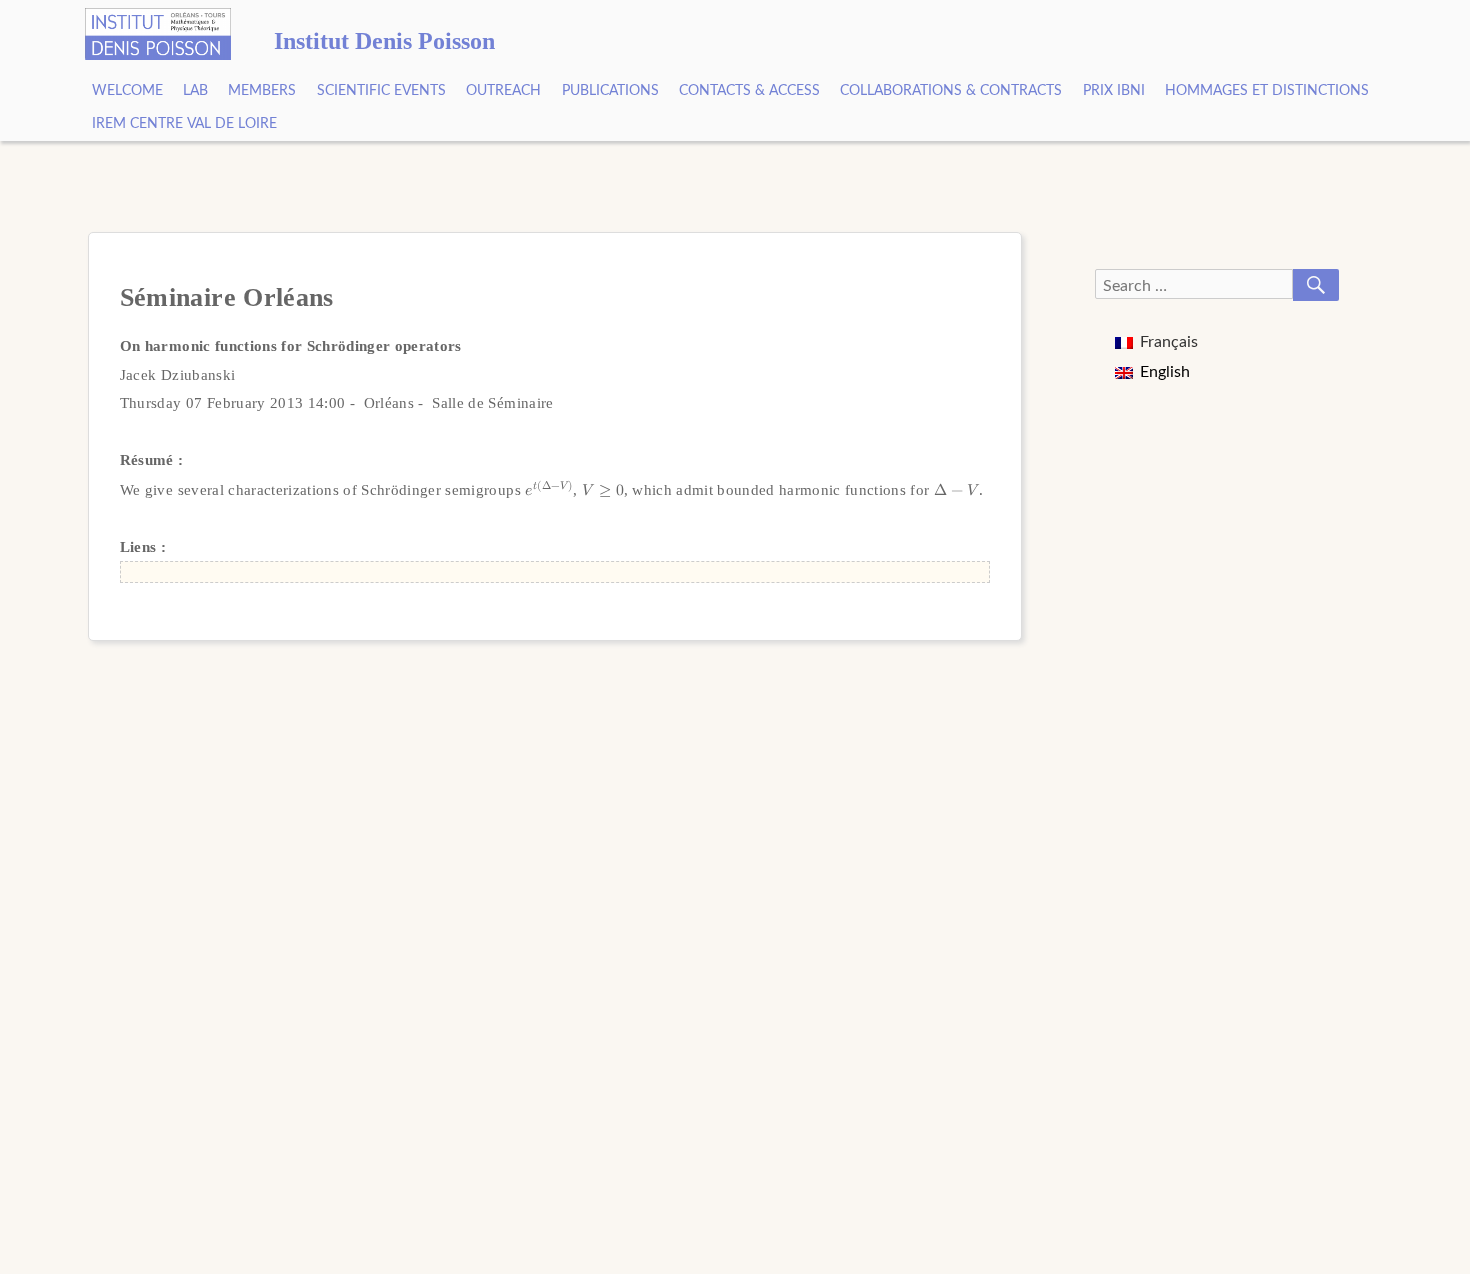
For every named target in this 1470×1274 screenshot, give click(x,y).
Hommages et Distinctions (1267, 91)
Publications (610, 91)
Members (262, 91)
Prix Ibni (1114, 91)
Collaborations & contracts (951, 91)
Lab (195, 91)
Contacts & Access (749, 91)
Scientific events (381, 91)
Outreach (503, 91)
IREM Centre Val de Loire (184, 124)
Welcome (127, 91)
